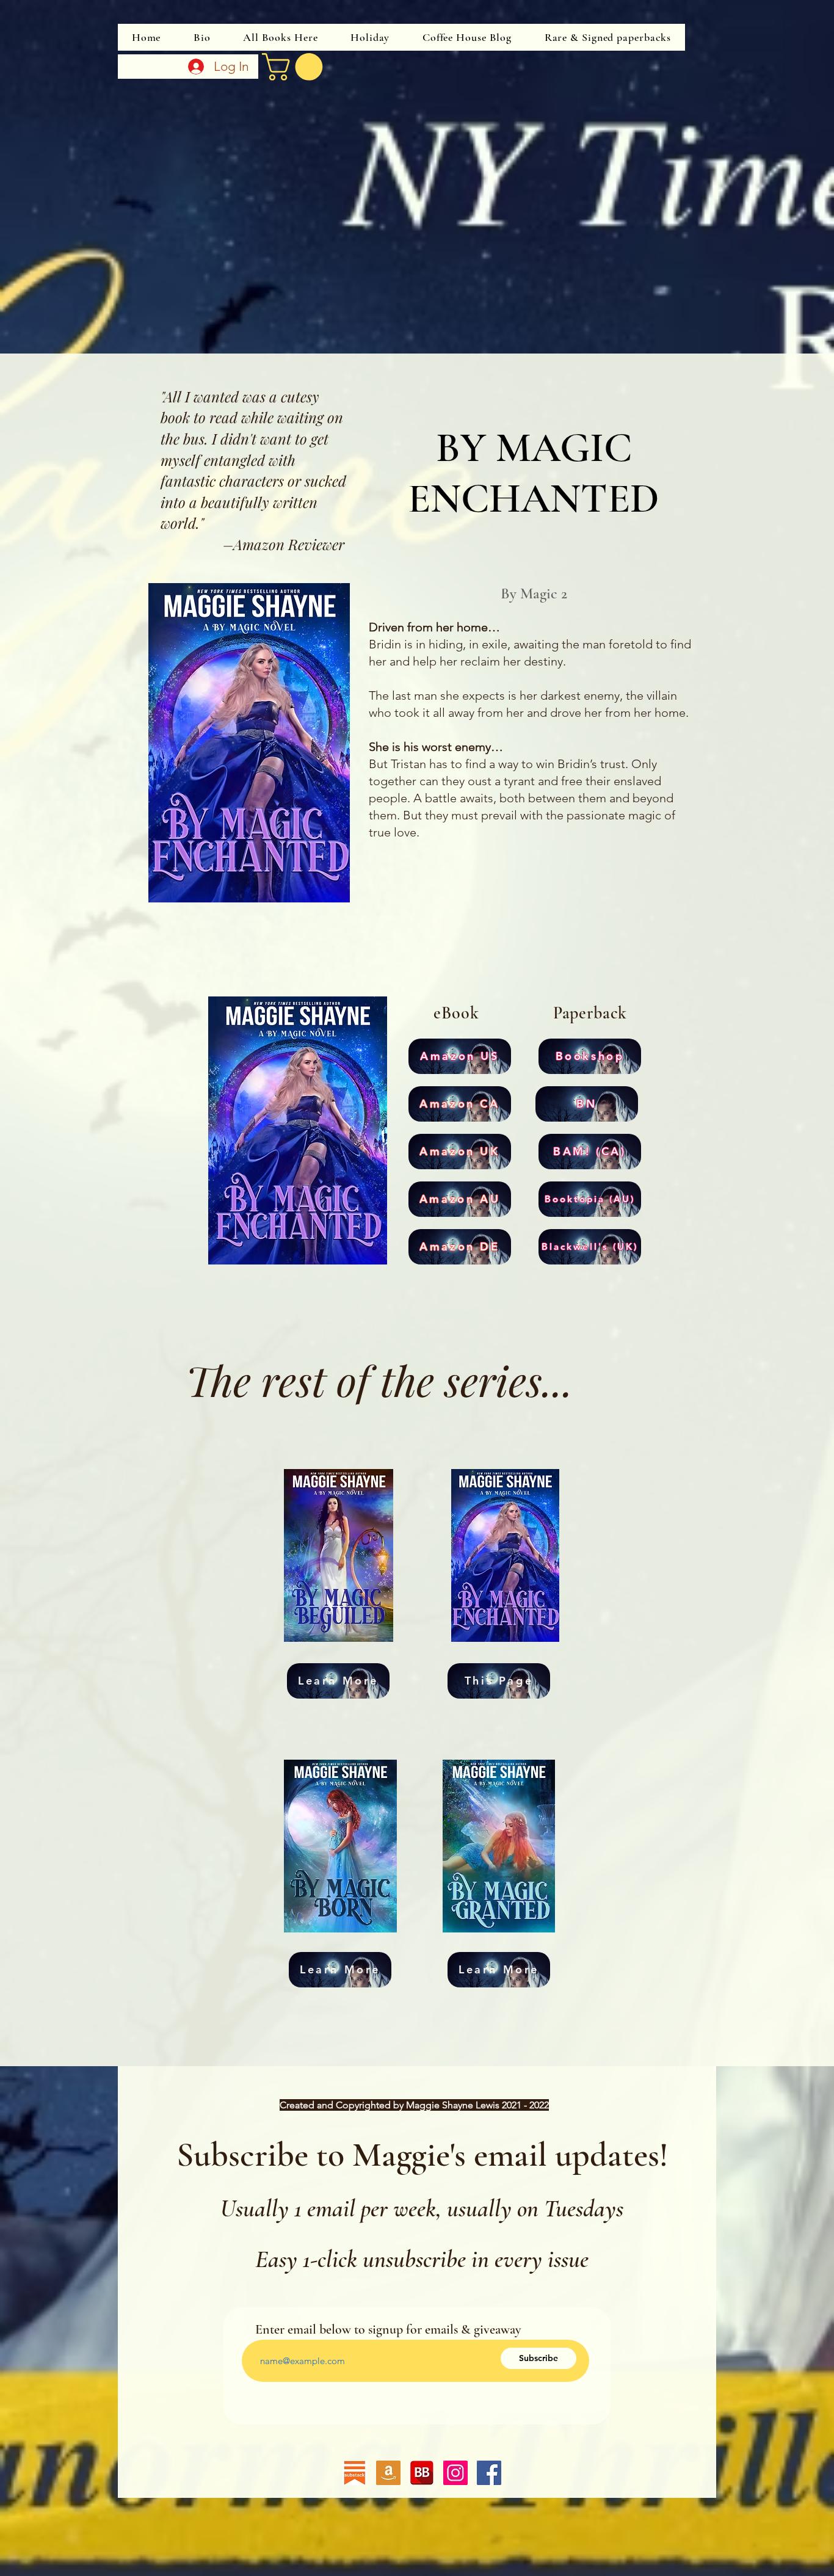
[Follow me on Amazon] (388, 2473)
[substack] (355, 2473)
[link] (296, 67)
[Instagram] (455, 2473)
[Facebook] (489, 2473)
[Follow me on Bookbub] (422, 2473)
